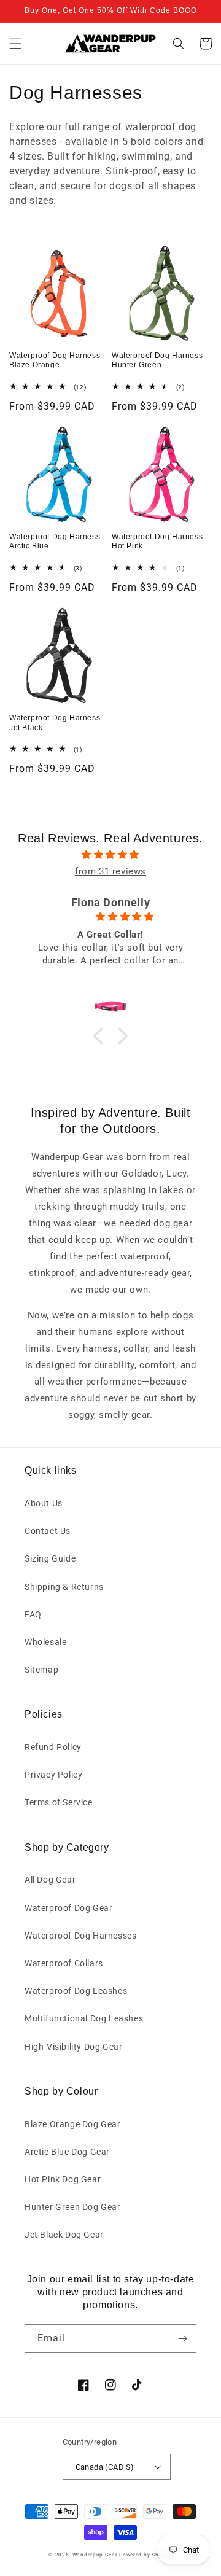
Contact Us (48, 1531)
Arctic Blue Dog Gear (67, 2152)
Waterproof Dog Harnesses (80, 1936)
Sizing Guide (50, 1558)
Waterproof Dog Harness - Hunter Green (160, 360)
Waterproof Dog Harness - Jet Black (57, 723)
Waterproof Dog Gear (68, 1908)
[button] (15, 44)
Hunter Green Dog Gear (73, 2207)
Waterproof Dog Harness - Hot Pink (160, 542)
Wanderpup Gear (95, 2555)
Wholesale (45, 1642)
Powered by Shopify (146, 2555)
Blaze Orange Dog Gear (73, 2124)
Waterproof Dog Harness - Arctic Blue (57, 542)
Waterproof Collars (64, 1963)
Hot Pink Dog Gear (63, 2179)
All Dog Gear (50, 1880)
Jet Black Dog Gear (64, 2235)
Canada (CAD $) (105, 2467)
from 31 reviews (110, 871)
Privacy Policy (53, 1775)
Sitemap (41, 1670)
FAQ (33, 1614)
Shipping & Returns (64, 1587)
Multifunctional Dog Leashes (84, 2018)
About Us (44, 1503)
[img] (110, 855)
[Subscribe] (182, 2339)
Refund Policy (53, 1747)
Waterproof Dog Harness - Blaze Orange (57, 360)
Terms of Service (59, 1802)
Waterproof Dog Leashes (76, 1991)
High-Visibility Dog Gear (73, 2047)
